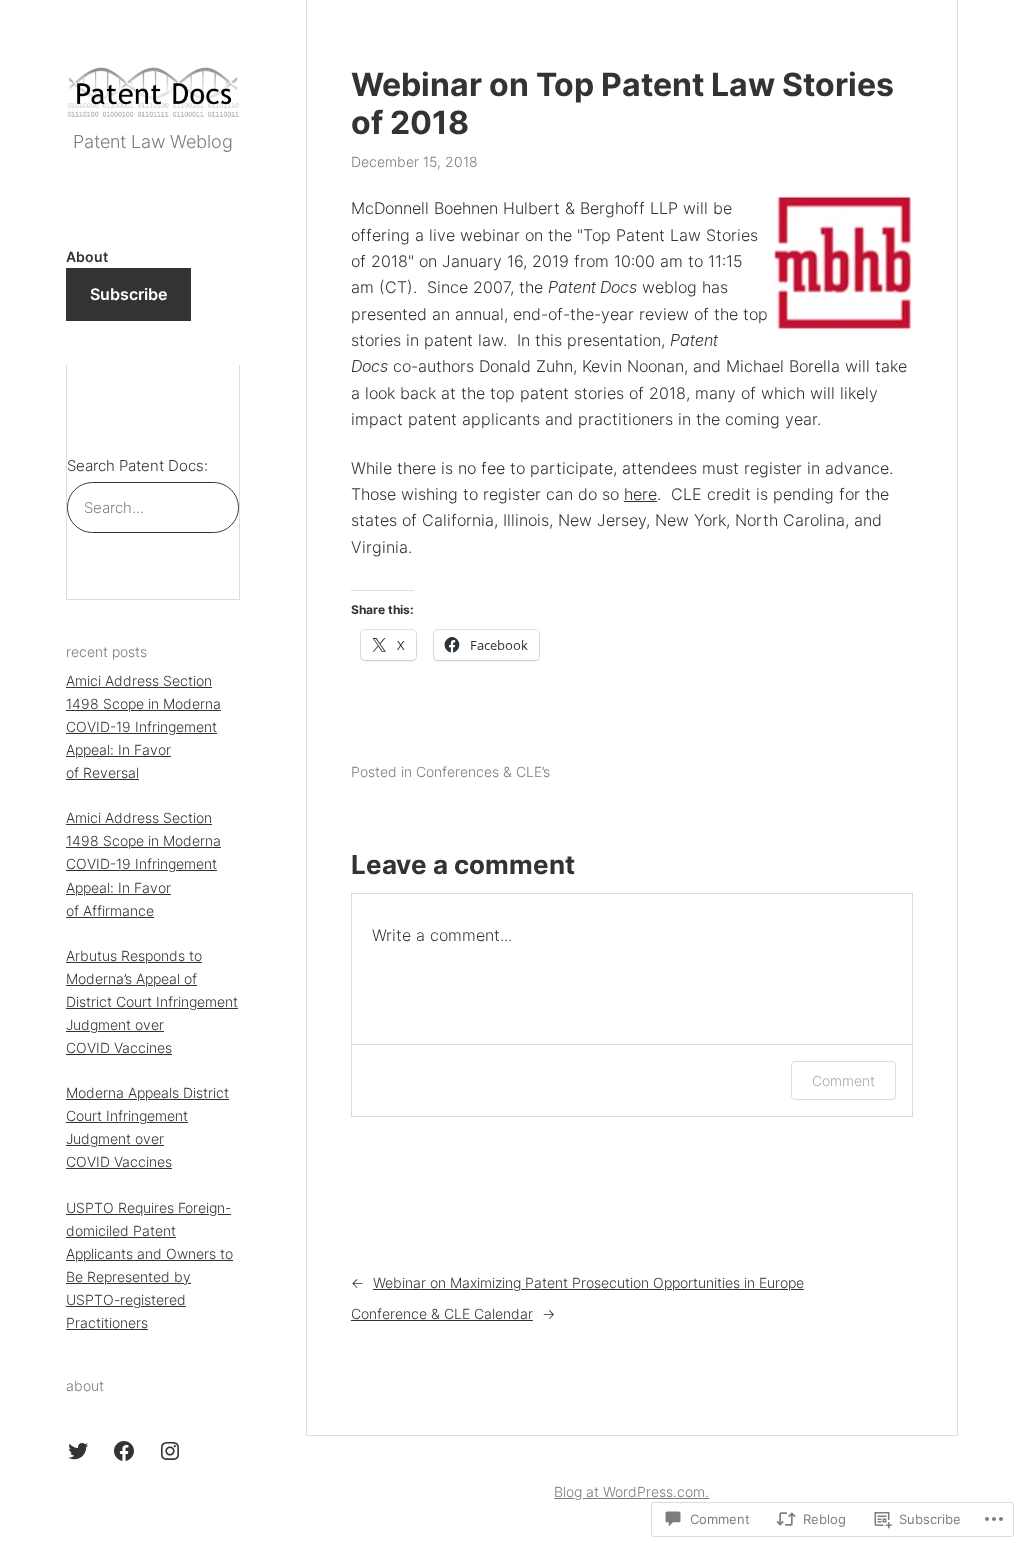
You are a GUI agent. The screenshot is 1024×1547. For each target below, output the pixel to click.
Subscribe (128, 294)
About (87, 256)
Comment (843, 1080)
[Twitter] (78, 1451)
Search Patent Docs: (137, 465)
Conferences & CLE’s (483, 771)
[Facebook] (124, 1451)
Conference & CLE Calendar (442, 1313)
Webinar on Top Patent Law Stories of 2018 (622, 104)
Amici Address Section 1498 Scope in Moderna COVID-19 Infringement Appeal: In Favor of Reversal (143, 726)
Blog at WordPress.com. (631, 1491)
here (640, 494)
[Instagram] (170, 1451)
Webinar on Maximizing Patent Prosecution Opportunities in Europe (588, 1282)
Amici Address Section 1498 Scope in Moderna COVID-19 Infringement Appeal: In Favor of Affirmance (143, 863)
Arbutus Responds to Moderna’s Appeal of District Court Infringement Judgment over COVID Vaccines (152, 1001)
